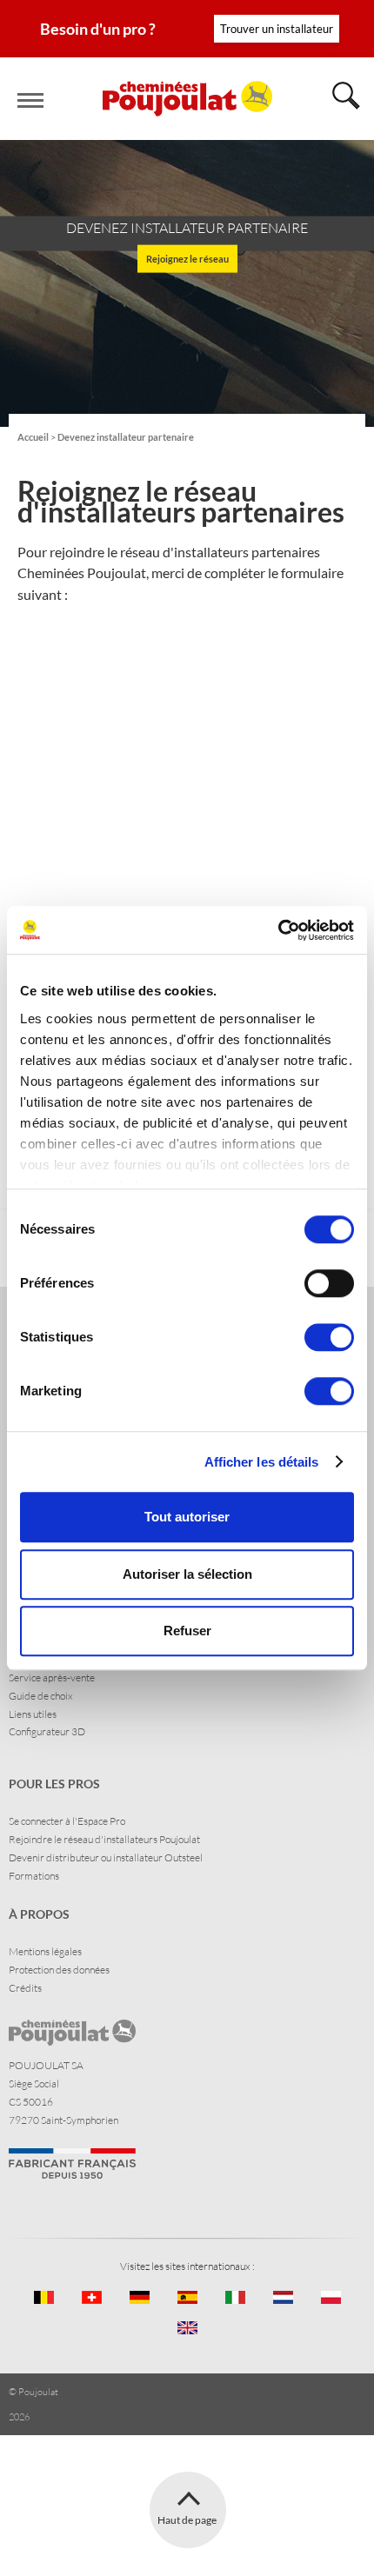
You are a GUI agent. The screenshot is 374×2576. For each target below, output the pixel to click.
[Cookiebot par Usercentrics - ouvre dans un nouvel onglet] (278, 930)
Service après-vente (52, 1677)
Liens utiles (33, 1714)
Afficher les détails (262, 1462)
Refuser (187, 1631)
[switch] (329, 1283)
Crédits (25, 1988)
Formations (34, 1876)
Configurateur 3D (47, 1731)
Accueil (33, 437)
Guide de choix (41, 1696)
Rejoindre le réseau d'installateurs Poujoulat (104, 1839)
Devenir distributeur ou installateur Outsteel (106, 1857)
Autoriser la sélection (187, 1574)
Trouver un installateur (277, 29)
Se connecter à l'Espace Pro (67, 1821)
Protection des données (59, 1970)
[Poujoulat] (187, 99)
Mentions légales (45, 1951)
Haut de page (187, 2520)
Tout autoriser (187, 1517)
